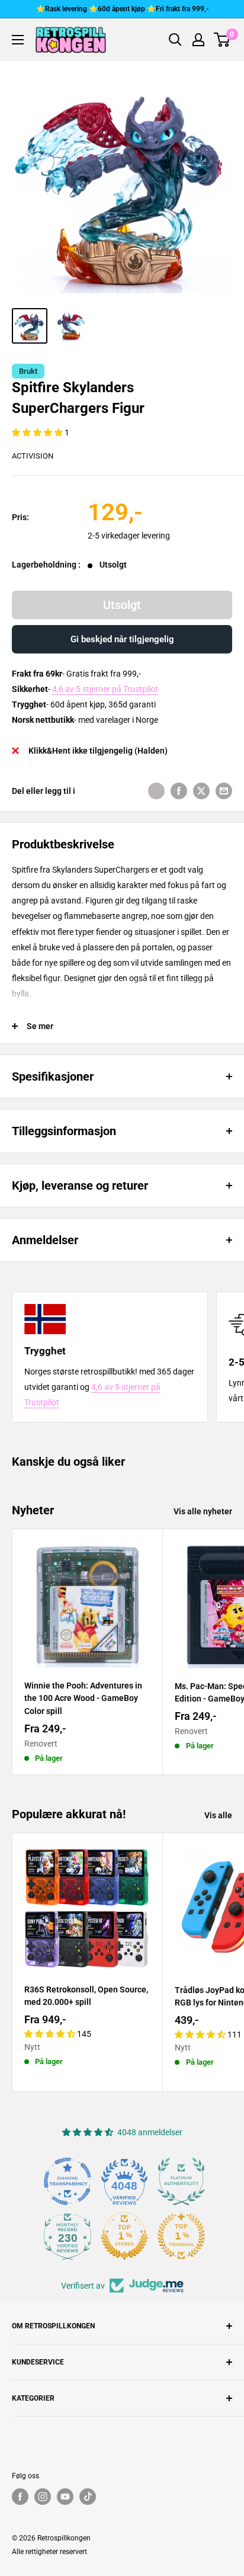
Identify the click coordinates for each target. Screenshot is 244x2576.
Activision (33, 456)
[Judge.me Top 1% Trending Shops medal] (181, 2236)
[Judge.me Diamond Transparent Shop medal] (68, 2181)
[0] (222, 40)
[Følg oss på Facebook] (20, 2497)
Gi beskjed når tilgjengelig (122, 639)
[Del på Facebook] (179, 791)
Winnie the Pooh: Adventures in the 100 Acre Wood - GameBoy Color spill (83, 1698)
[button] (38, 432)
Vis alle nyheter (203, 1511)
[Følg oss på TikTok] (88, 2497)
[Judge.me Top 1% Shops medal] (124, 2236)
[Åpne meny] (18, 40)
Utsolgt (122, 605)
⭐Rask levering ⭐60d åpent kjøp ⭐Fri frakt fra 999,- (122, 9)
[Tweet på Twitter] (201, 791)
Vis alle (218, 1815)
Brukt (28, 371)
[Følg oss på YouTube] (65, 2497)
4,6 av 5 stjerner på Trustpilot (105, 689)
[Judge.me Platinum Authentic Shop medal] (181, 2181)
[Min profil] (198, 40)
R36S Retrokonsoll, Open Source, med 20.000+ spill (86, 1996)
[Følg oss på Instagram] (43, 2497)
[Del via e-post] (224, 791)
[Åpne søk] (175, 40)
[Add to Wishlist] (156, 791)
